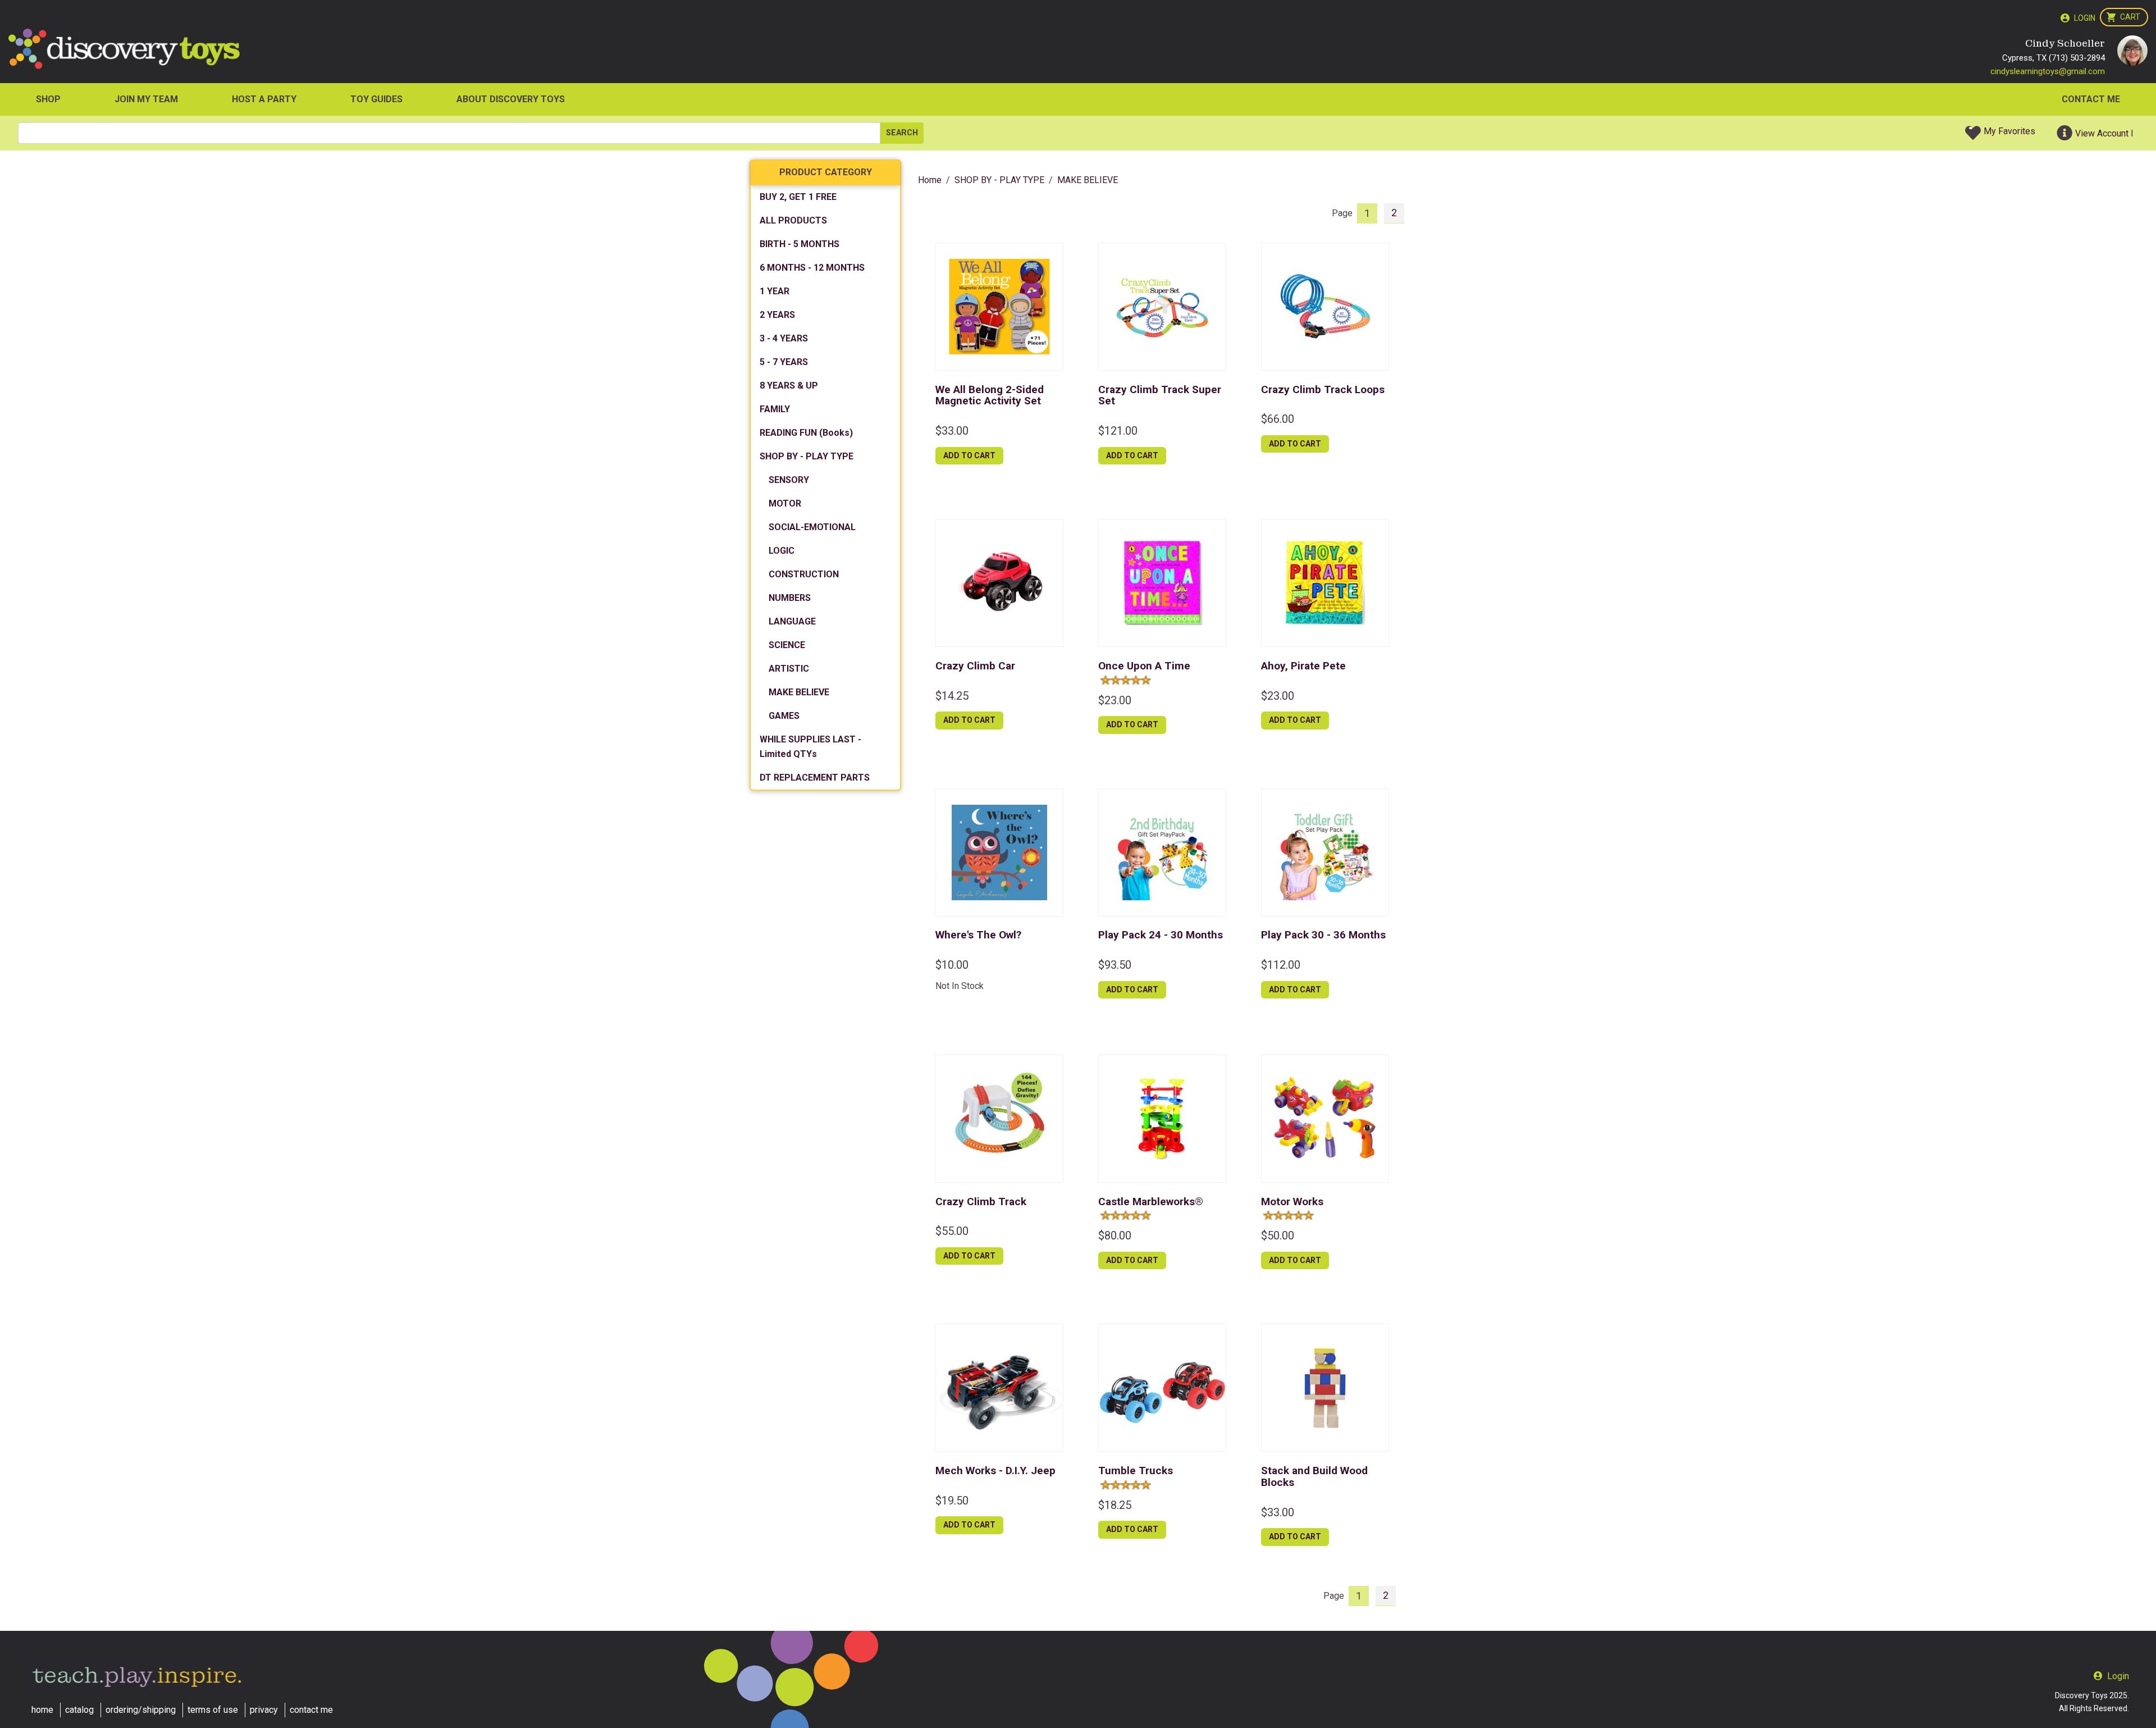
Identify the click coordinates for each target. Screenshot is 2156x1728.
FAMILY (775, 409)
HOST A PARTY (264, 99)
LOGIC (782, 551)
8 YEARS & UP (789, 386)
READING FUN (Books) (806, 433)
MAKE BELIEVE (799, 692)
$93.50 (1115, 965)
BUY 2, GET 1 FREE (798, 197)
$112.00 (1281, 965)
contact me (311, 1710)
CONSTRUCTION (804, 574)
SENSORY (789, 480)
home (42, 1710)
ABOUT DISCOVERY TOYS (511, 99)
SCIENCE (787, 645)
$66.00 (1278, 419)
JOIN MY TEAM (146, 99)
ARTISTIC (789, 669)
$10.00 (952, 965)
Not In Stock (960, 986)
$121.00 (1118, 431)
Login (2085, 18)
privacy (264, 1710)
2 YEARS (777, 315)
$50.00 (1278, 1235)
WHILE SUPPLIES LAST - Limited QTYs (810, 747)
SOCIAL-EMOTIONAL (812, 527)
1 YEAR (775, 291)
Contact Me (2091, 99)
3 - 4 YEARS (784, 338)
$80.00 (1115, 1235)
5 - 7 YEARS (784, 362)
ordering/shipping (141, 1710)
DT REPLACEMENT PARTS (815, 778)
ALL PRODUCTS (793, 220)
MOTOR (785, 503)
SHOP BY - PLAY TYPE (807, 456)
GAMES (784, 716)
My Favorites (2009, 131)
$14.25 (952, 696)
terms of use (213, 1710)
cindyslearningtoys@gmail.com (2048, 71)
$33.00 (952, 431)
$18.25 (1115, 1505)
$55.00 (952, 1231)
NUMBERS (790, 598)
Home (930, 180)
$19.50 (952, 1501)
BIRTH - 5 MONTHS (800, 244)
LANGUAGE (792, 621)
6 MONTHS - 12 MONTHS (812, 268)
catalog (79, 1710)
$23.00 (1115, 700)
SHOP (48, 99)
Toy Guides (376, 99)
